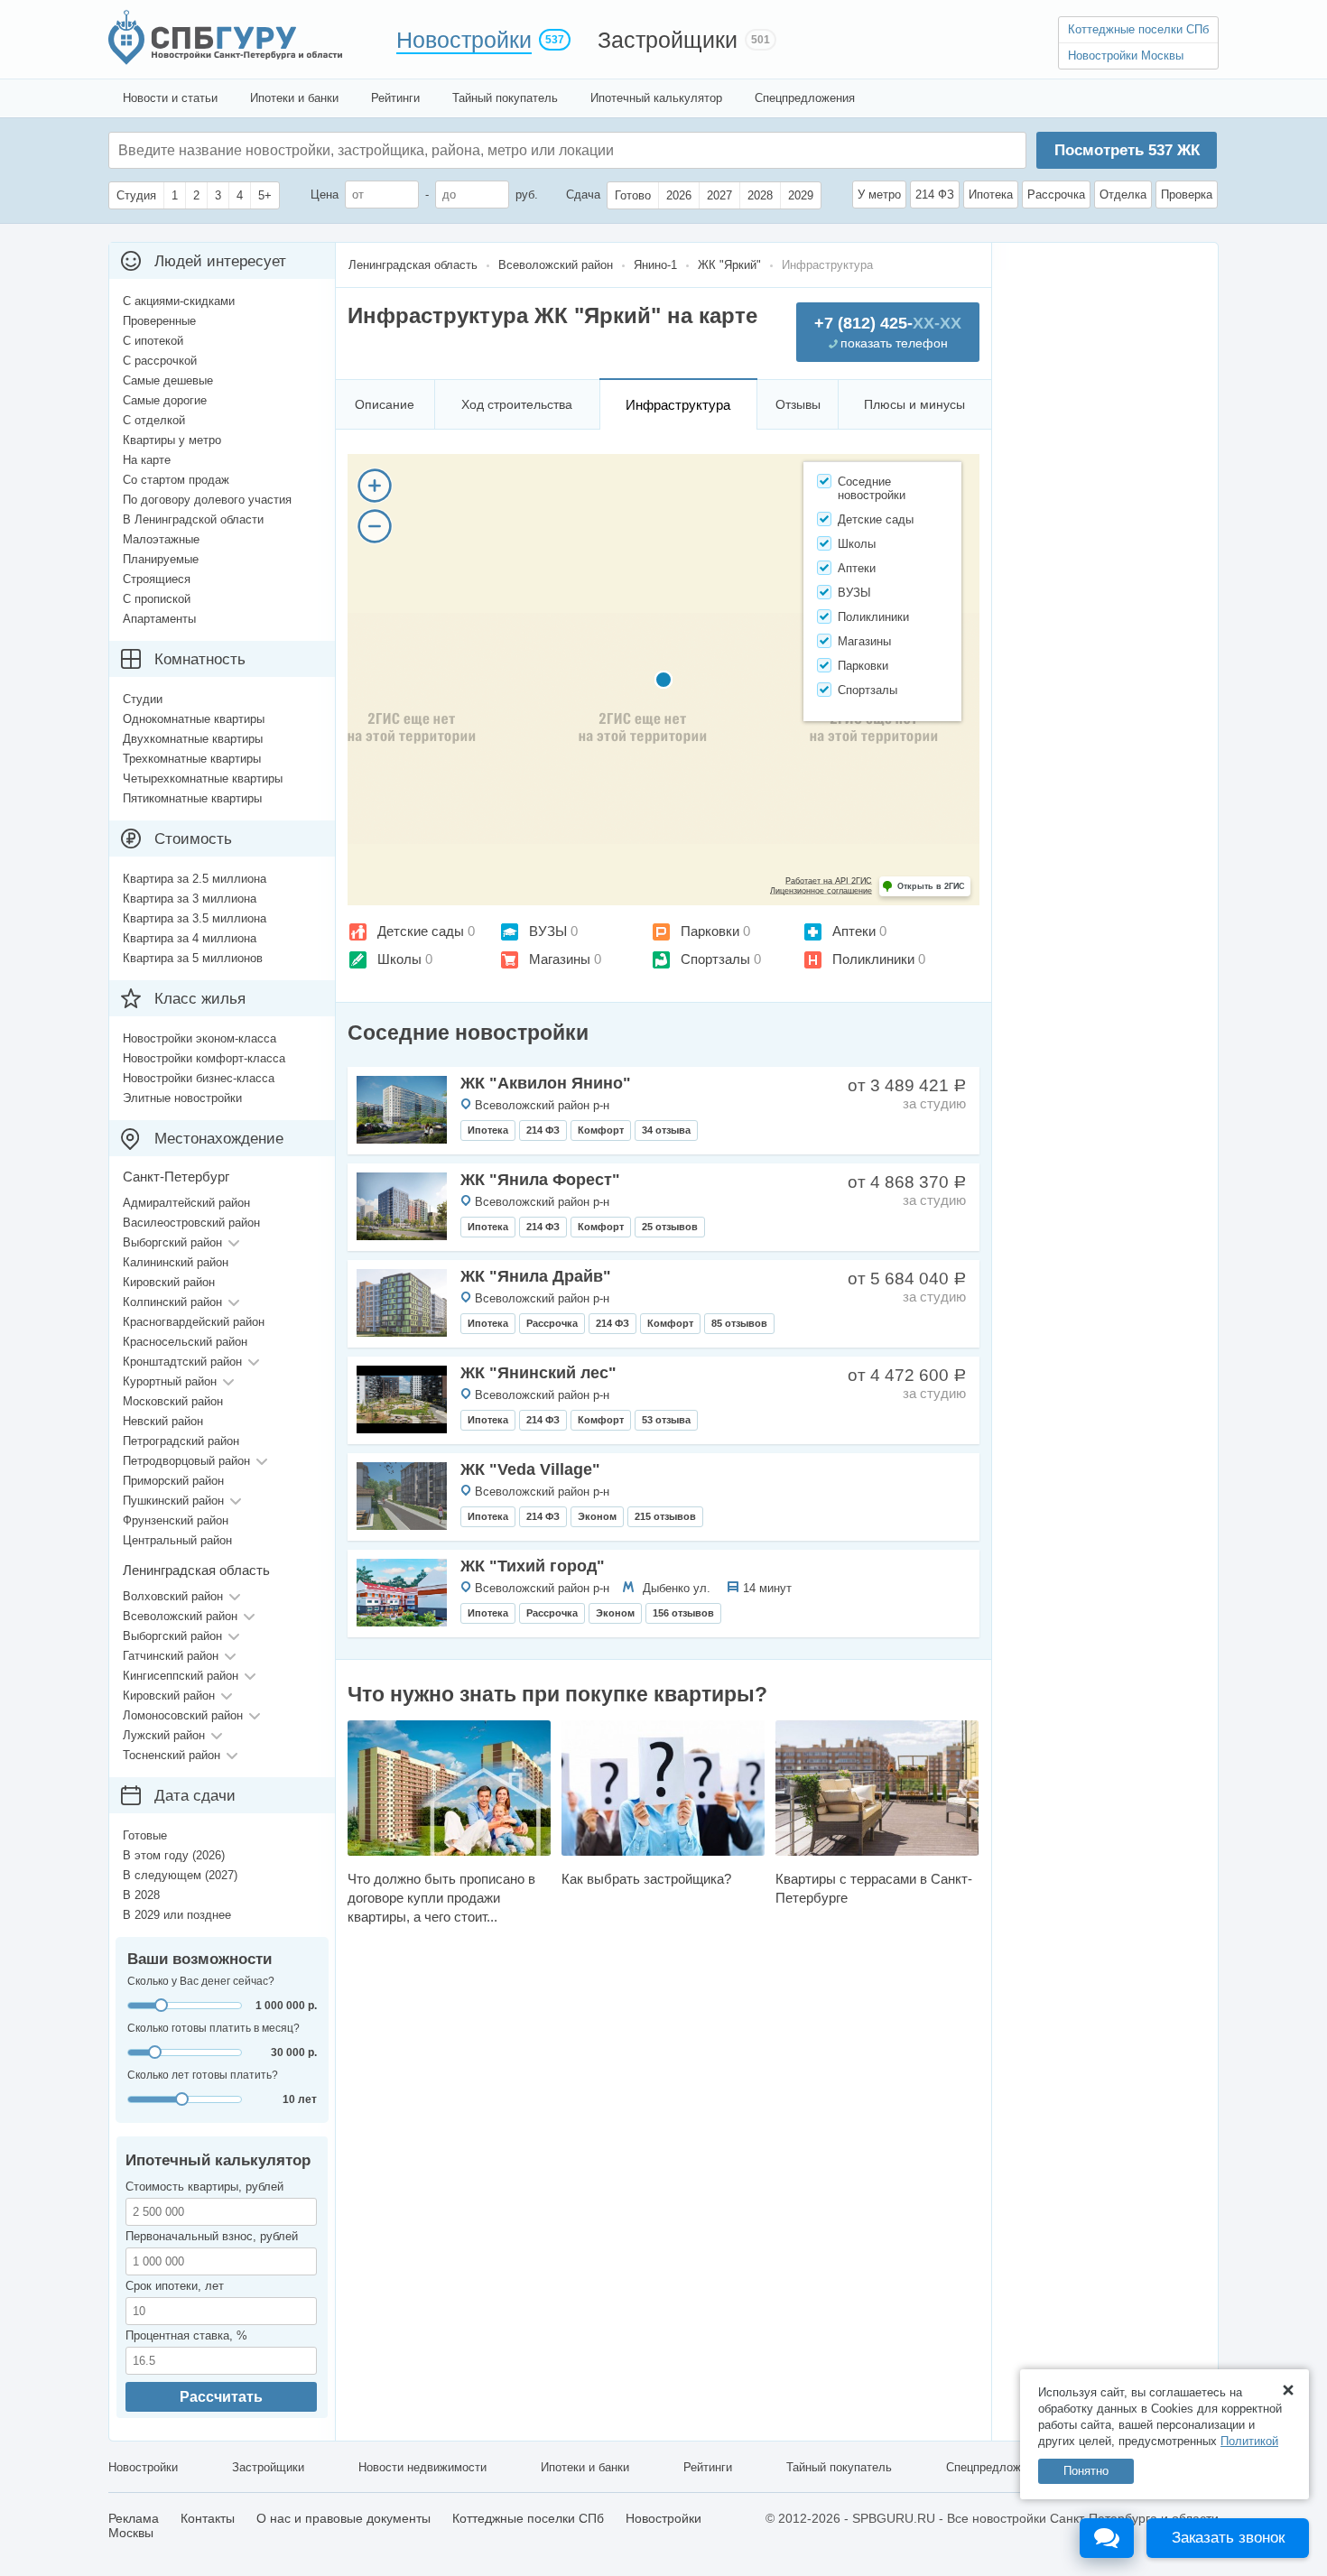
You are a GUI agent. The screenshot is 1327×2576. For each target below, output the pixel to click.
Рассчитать (221, 2397)
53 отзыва (666, 1420)
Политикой (1249, 2441)
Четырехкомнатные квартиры (203, 778)
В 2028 (141, 1895)
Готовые (145, 1835)
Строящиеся (157, 579)
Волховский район (173, 1596)
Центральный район (177, 1540)
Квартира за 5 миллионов (193, 958)
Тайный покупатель (505, 98)
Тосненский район (172, 1755)
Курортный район (170, 1381)
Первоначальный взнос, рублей (212, 2236)
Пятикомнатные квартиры (192, 798)
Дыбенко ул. (677, 1588)
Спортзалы (715, 959)
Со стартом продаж (176, 480)
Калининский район (176, 1262)
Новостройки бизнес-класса (199, 1078)
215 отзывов (665, 1516)
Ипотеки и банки (294, 98)
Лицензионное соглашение (821, 891)
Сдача (583, 195)
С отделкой (154, 420)
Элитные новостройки (182, 1098)
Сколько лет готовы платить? (203, 2075)
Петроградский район (181, 1441)
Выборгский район (172, 1242)
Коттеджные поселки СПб (1138, 29)
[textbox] (389, 150)
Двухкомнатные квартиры (193, 739)
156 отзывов (683, 1613)
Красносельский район (185, 1342)
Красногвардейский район (194, 1322)
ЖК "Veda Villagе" (530, 1469)
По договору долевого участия (207, 500)
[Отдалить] (375, 526)
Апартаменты (159, 619)
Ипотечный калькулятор (656, 98)
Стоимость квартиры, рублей (204, 2187)
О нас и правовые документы (343, 2518)
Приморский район (173, 1481)
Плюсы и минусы (914, 404)
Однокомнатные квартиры (194, 719)
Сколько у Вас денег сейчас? (201, 1981)
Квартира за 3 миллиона (190, 899)
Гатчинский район (171, 1656)
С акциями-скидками (179, 301)
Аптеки (854, 931)
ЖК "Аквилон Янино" (546, 1083)
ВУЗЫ (548, 931)
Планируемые (161, 559)
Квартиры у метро (172, 440)
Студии (143, 699)
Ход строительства (517, 404)
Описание (385, 404)
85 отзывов (739, 1323)
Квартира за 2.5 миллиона (195, 879)
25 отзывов (670, 1227)
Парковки (710, 931)
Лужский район (164, 1735)
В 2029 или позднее (177, 1915)
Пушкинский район (173, 1501)
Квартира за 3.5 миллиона (195, 918)
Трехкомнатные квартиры (192, 759)
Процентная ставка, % (186, 2335)
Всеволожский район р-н (542, 1105)
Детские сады (421, 931)
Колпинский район (172, 1302)
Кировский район (169, 1282)
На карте (147, 460)
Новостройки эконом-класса (200, 1038)
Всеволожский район (180, 1616)
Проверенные (159, 321)
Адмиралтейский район (186, 1203)
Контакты (208, 2518)
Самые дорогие (165, 400)
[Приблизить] (375, 486)
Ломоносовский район (183, 1715)
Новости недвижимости (422, 2467)
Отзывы (798, 404)
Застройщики (668, 40)
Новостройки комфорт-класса (204, 1058)
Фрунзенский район (176, 1520)
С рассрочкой (160, 361)
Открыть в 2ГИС (931, 886)
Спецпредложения (805, 98)
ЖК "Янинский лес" (538, 1373)
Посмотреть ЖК (1127, 150)
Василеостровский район (191, 1223)
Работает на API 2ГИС (829, 881)
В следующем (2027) (180, 1875)
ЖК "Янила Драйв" (536, 1276)
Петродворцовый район (186, 1461)
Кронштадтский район (182, 1362)
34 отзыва (666, 1130)
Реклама (134, 2518)
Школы (399, 959)
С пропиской (157, 599)
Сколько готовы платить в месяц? (213, 2028)
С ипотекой (153, 341)
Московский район (173, 1401)
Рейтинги (395, 98)
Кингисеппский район (181, 1676)
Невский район (163, 1421)
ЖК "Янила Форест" (540, 1180)
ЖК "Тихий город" (533, 1566)
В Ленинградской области (193, 519)
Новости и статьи (170, 98)
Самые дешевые (168, 380)
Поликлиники (873, 959)
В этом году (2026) (174, 1855)
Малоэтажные (161, 539)
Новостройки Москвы (1126, 56)
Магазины (560, 959)
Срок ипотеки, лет (175, 2286)
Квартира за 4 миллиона (190, 938)
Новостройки (464, 40)
